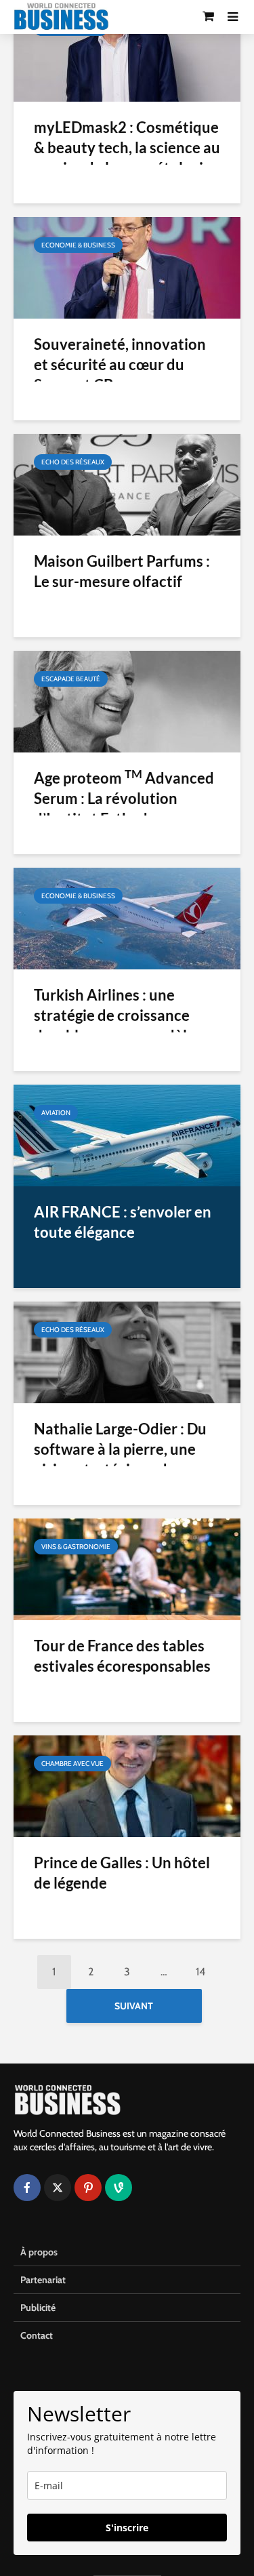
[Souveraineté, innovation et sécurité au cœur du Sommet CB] (127, 267)
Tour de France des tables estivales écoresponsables (122, 1656)
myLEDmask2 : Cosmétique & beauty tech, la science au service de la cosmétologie (127, 147)
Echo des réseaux (73, 462)
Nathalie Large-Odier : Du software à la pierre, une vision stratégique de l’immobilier (120, 1459)
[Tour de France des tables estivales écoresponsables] (127, 1568)
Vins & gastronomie (76, 1547)
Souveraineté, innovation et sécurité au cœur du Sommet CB (120, 364)
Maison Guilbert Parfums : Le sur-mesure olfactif (122, 571)
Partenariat (43, 2280)
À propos (39, 2252)
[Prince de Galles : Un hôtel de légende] (127, 1785)
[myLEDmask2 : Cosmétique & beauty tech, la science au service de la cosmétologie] (127, 50)
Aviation (56, 1113)
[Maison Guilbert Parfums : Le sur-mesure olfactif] (127, 484)
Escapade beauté (71, 679)
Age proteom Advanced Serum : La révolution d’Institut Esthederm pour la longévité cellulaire (124, 808)
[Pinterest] (88, 2188)
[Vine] (119, 2188)
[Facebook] (27, 2188)
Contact (37, 2335)
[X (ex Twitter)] (58, 2188)
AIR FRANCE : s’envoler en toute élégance (123, 1222)
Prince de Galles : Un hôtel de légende (122, 1873)
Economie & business (78, 245)
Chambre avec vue (72, 1764)
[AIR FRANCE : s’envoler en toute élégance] (127, 1134)
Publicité (38, 2308)
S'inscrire (127, 2528)
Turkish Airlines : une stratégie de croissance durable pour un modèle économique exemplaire (115, 1025)
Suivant (134, 2006)
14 (200, 1972)
